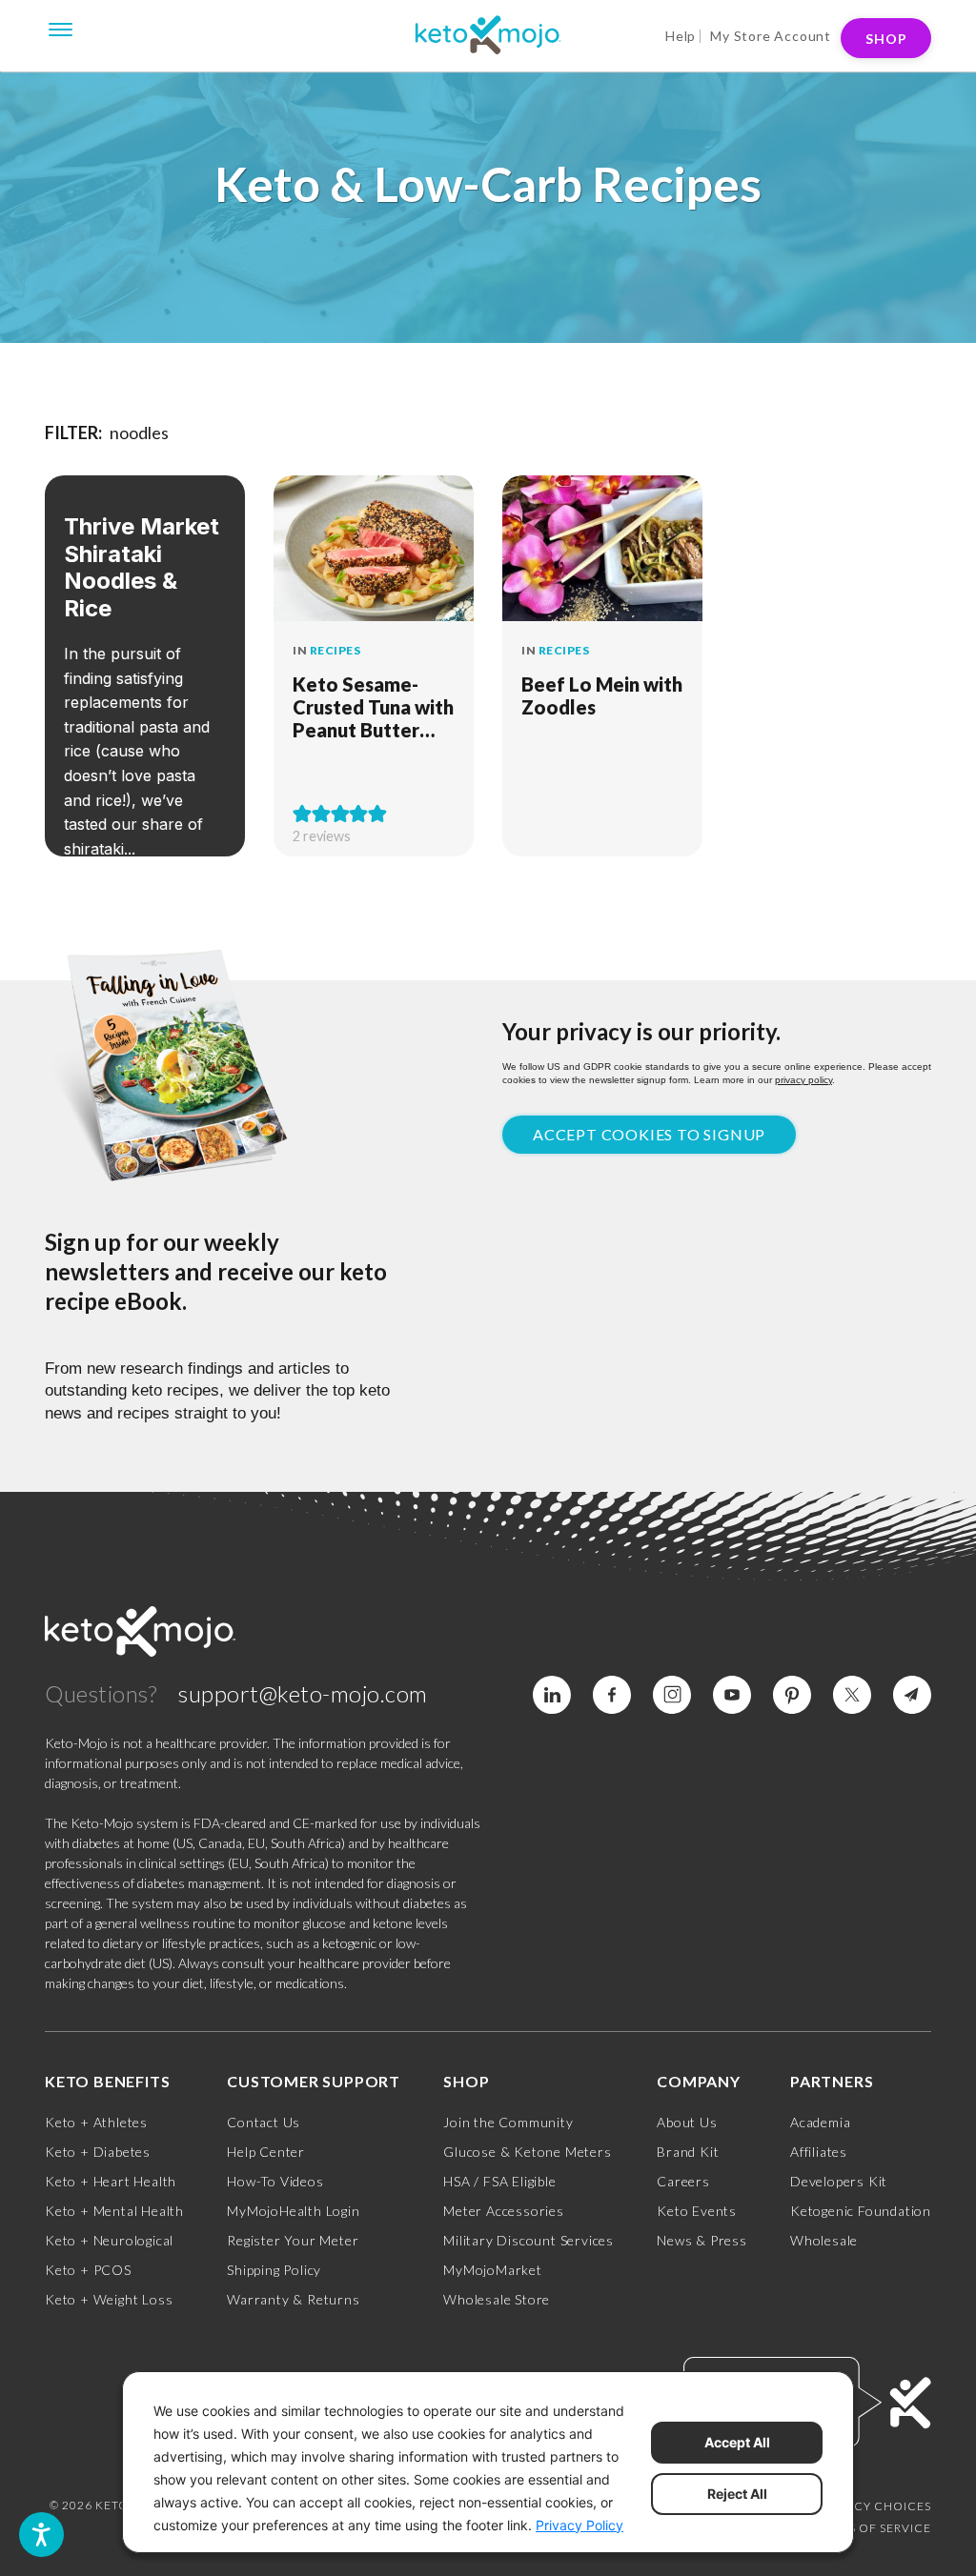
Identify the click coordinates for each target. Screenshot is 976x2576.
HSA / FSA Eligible (499, 2181)
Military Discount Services (529, 2240)
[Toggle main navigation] (61, 28)
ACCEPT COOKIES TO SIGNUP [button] (649, 1134)
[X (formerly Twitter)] (852, 1695)
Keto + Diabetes (98, 2152)
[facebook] (612, 1695)
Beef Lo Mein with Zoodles (602, 695)
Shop (886, 39)
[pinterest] (792, 1695)
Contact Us (264, 2122)
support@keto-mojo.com (303, 1693)
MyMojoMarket (493, 2270)
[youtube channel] (732, 1695)
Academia (820, 2122)
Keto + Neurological (109, 2240)
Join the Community (508, 2122)
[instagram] (672, 1695)
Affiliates (819, 2152)
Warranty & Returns (293, 2299)
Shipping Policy (274, 2270)
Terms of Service (873, 2528)
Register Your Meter (293, 2240)
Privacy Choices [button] (875, 2506)
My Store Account (771, 36)
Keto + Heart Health (111, 2181)
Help (681, 36)
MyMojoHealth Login (293, 2211)
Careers (683, 2181)
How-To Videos (275, 2181)
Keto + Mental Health (114, 2211)
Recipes (335, 650)
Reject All (737, 2494)
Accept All (737, 2442)
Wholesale (824, 2240)
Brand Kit (688, 2152)
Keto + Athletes (96, 2122)
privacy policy (803, 1080)
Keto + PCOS (88, 2270)
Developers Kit (839, 2181)
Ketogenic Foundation (861, 2211)
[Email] (912, 1695)
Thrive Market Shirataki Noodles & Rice (142, 567)
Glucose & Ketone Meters (527, 2152)
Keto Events (697, 2211)
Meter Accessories (504, 2211)
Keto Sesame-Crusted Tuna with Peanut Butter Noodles (373, 707)
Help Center (266, 2152)
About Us (687, 2122)
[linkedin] (552, 1695)
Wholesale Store (497, 2299)
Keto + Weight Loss (109, 2299)
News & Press (702, 2240)
